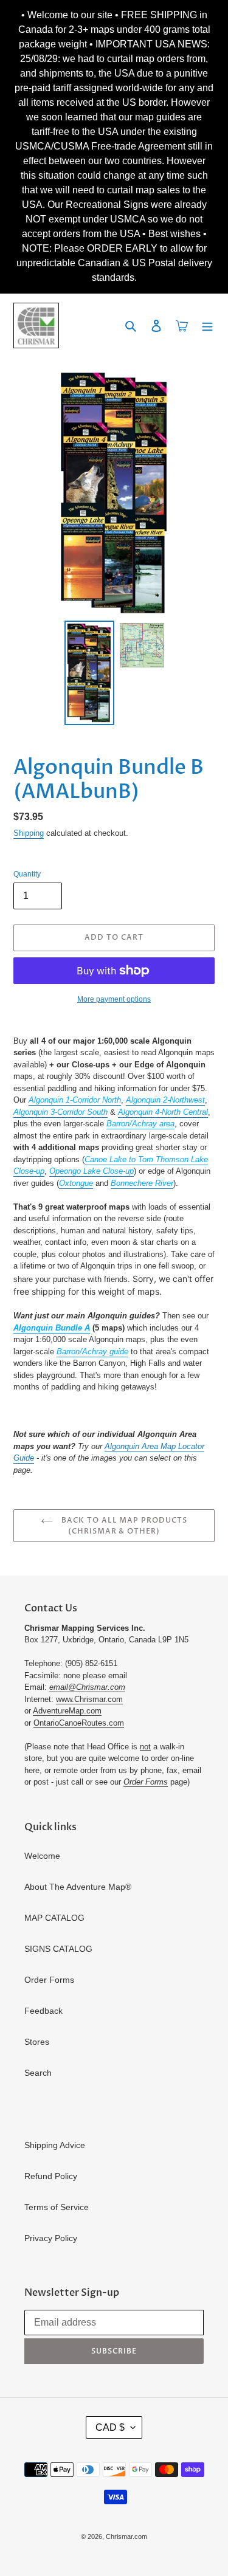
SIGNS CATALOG (58, 1949)
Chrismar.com (126, 2536)
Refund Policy (51, 2176)
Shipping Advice (55, 2145)
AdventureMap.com (67, 1711)
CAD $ (110, 2427)
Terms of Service (57, 2207)
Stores (37, 2042)
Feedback (43, 2011)
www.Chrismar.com (89, 1699)
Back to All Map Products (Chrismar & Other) (123, 1526)
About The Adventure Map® (78, 1887)
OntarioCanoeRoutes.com (79, 1723)
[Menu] (207, 325)
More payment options (114, 999)
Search (38, 2073)
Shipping (29, 833)
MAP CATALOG (54, 1918)
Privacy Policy (51, 2238)
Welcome (42, 1856)
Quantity (27, 874)
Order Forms (49, 1980)
